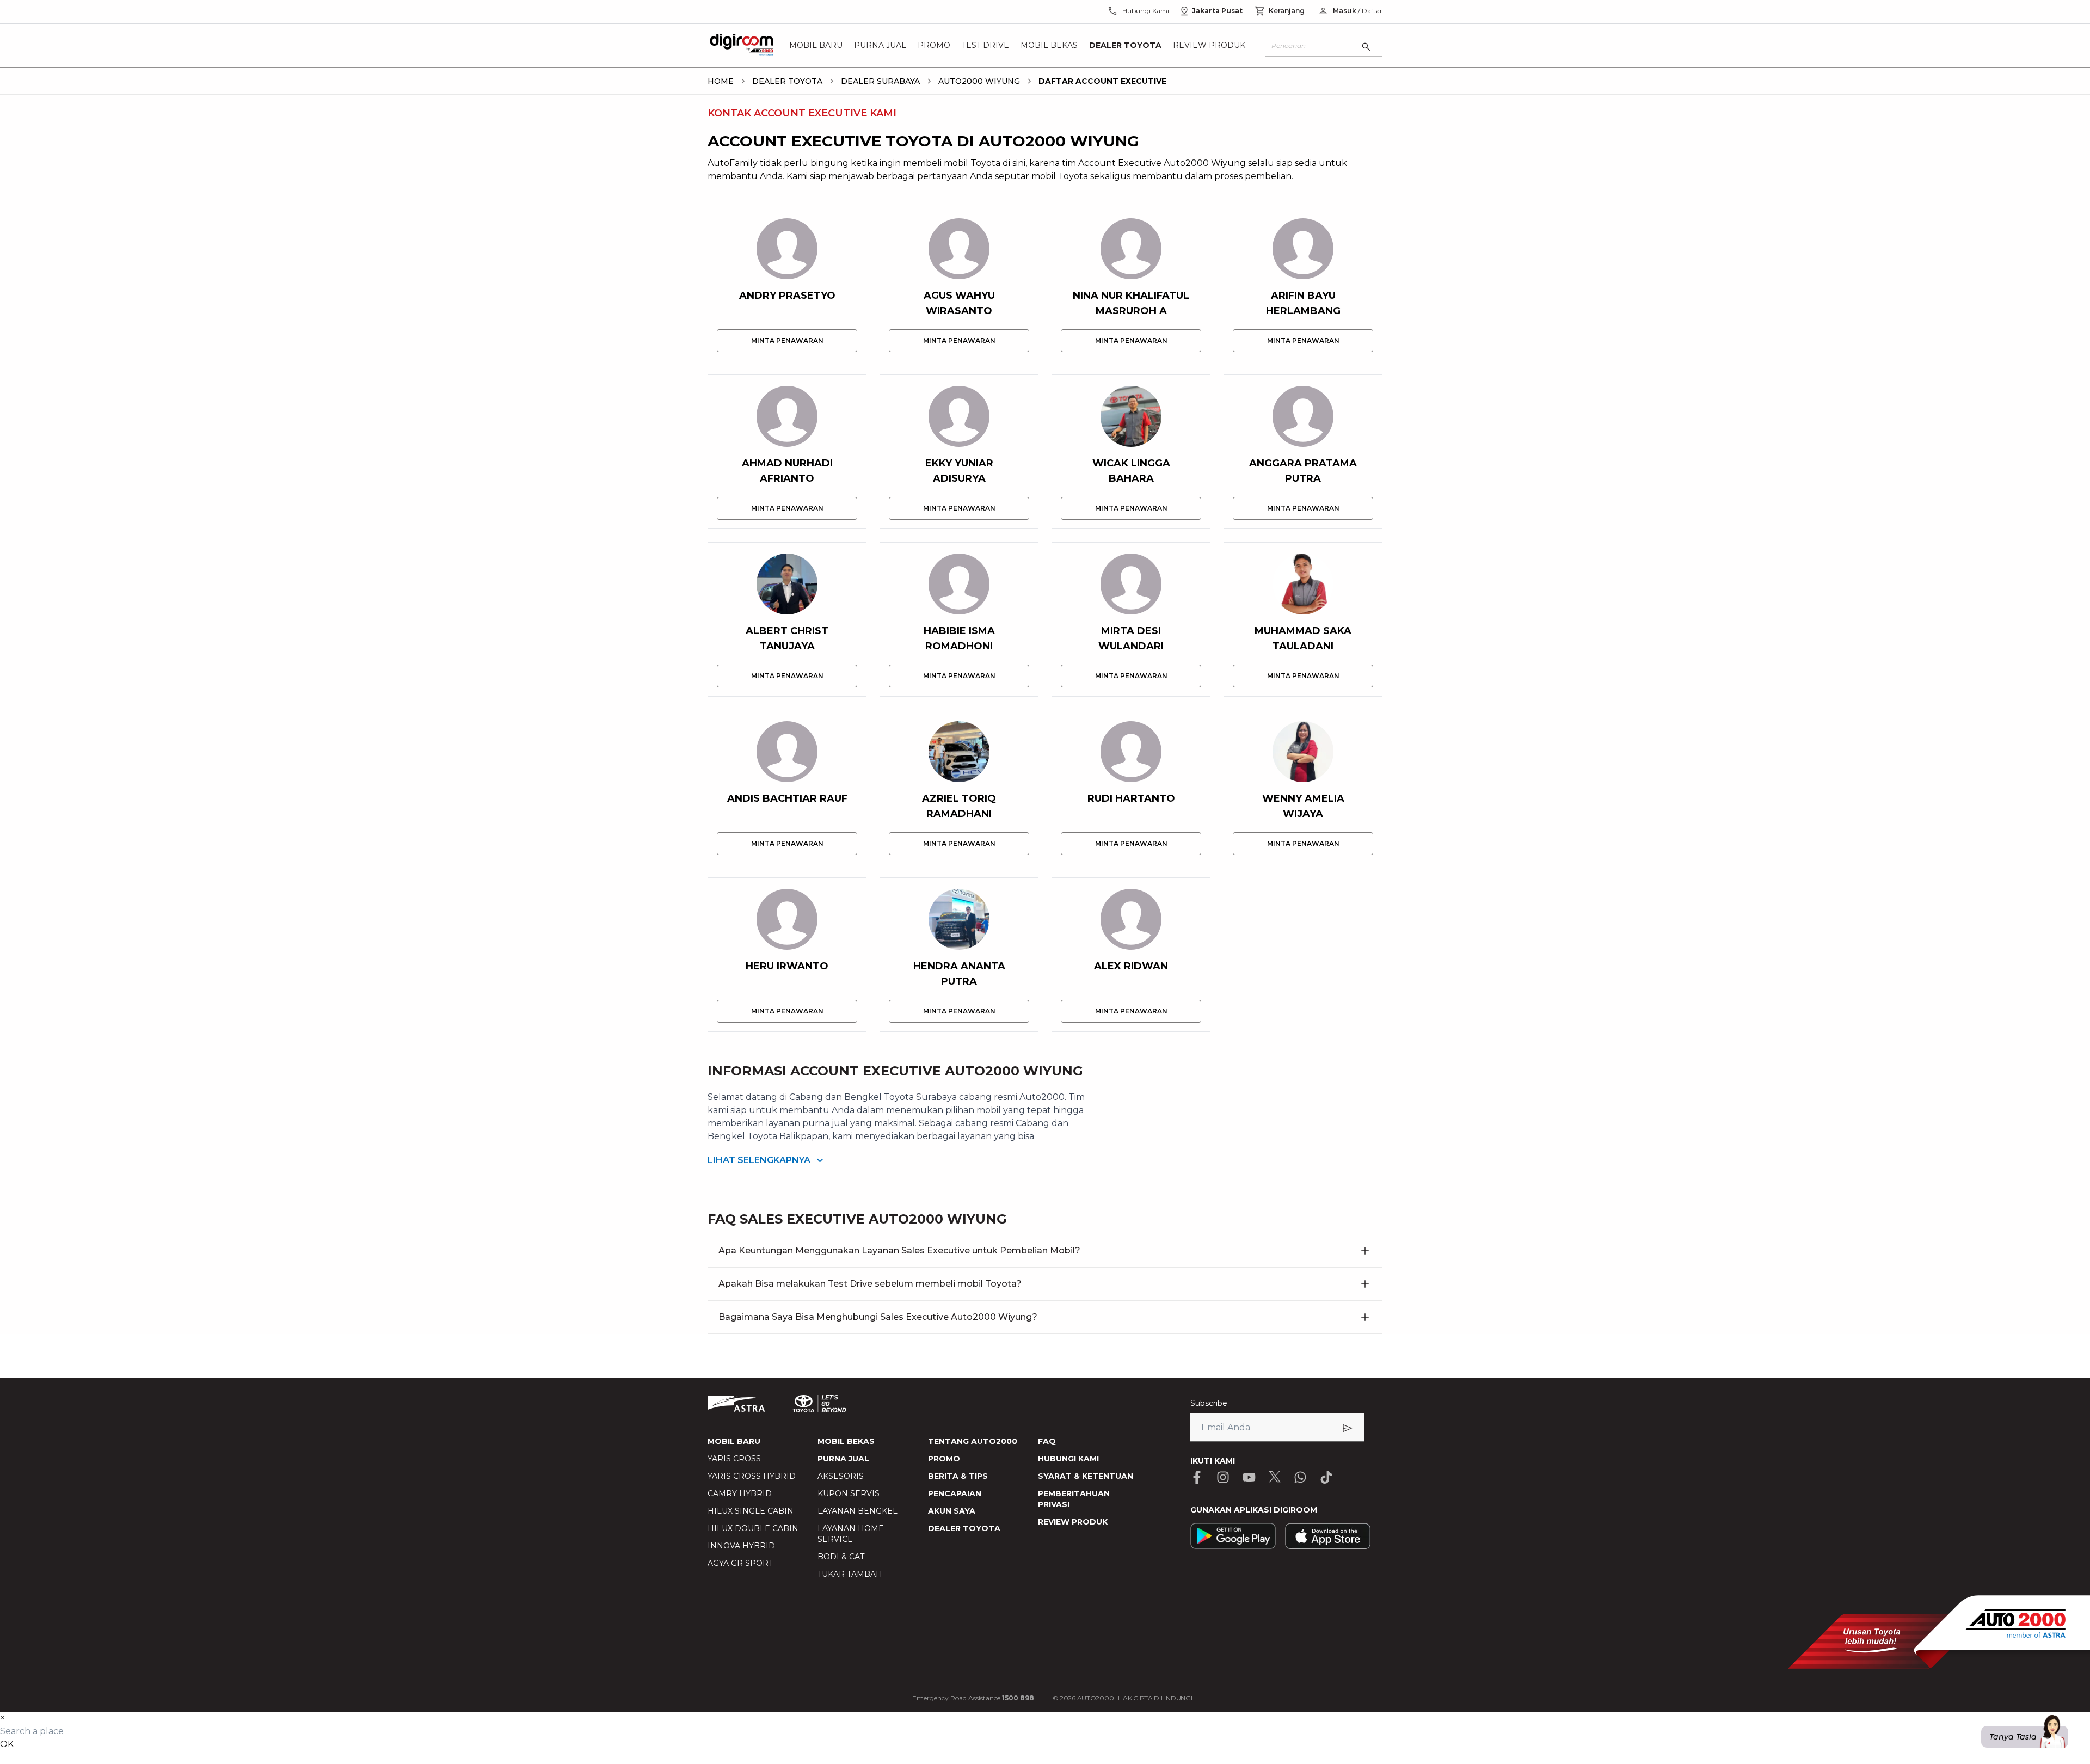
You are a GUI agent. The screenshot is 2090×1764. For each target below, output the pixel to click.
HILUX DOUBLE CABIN (753, 1528)
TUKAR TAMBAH (850, 1574)
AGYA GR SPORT (740, 1563)
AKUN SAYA (952, 1511)
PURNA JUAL (843, 1459)
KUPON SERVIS (849, 1493)
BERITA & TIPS (958, 1476)
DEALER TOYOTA (964, 1528)
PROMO (944, 1459)
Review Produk (1209, 46)
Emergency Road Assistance (973, 1698)
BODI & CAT (841, 1557)
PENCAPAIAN (955, 1493)
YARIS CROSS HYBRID (752, 1476)
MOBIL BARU (734, 1441)
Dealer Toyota (1125, 46)
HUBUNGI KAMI (1068, 1459)
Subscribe (1209, 1403)
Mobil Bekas (1049, 46)
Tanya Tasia (2013, 1737)
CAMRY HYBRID (740, 1493)
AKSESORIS (841, 1476)
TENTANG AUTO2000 (973, 1441)
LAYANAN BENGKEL (857, 1511)
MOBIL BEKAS (846, 1441)
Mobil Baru (816, 46)
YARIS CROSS (734, 1459)
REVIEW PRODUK (1073, 1522)
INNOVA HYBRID (741, 1546)
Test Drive (985, 46)
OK (7, 1744)
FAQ (1047, 1441)
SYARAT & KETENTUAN (1086, 1476)
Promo (934, 46)
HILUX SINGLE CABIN (751, 1511)
